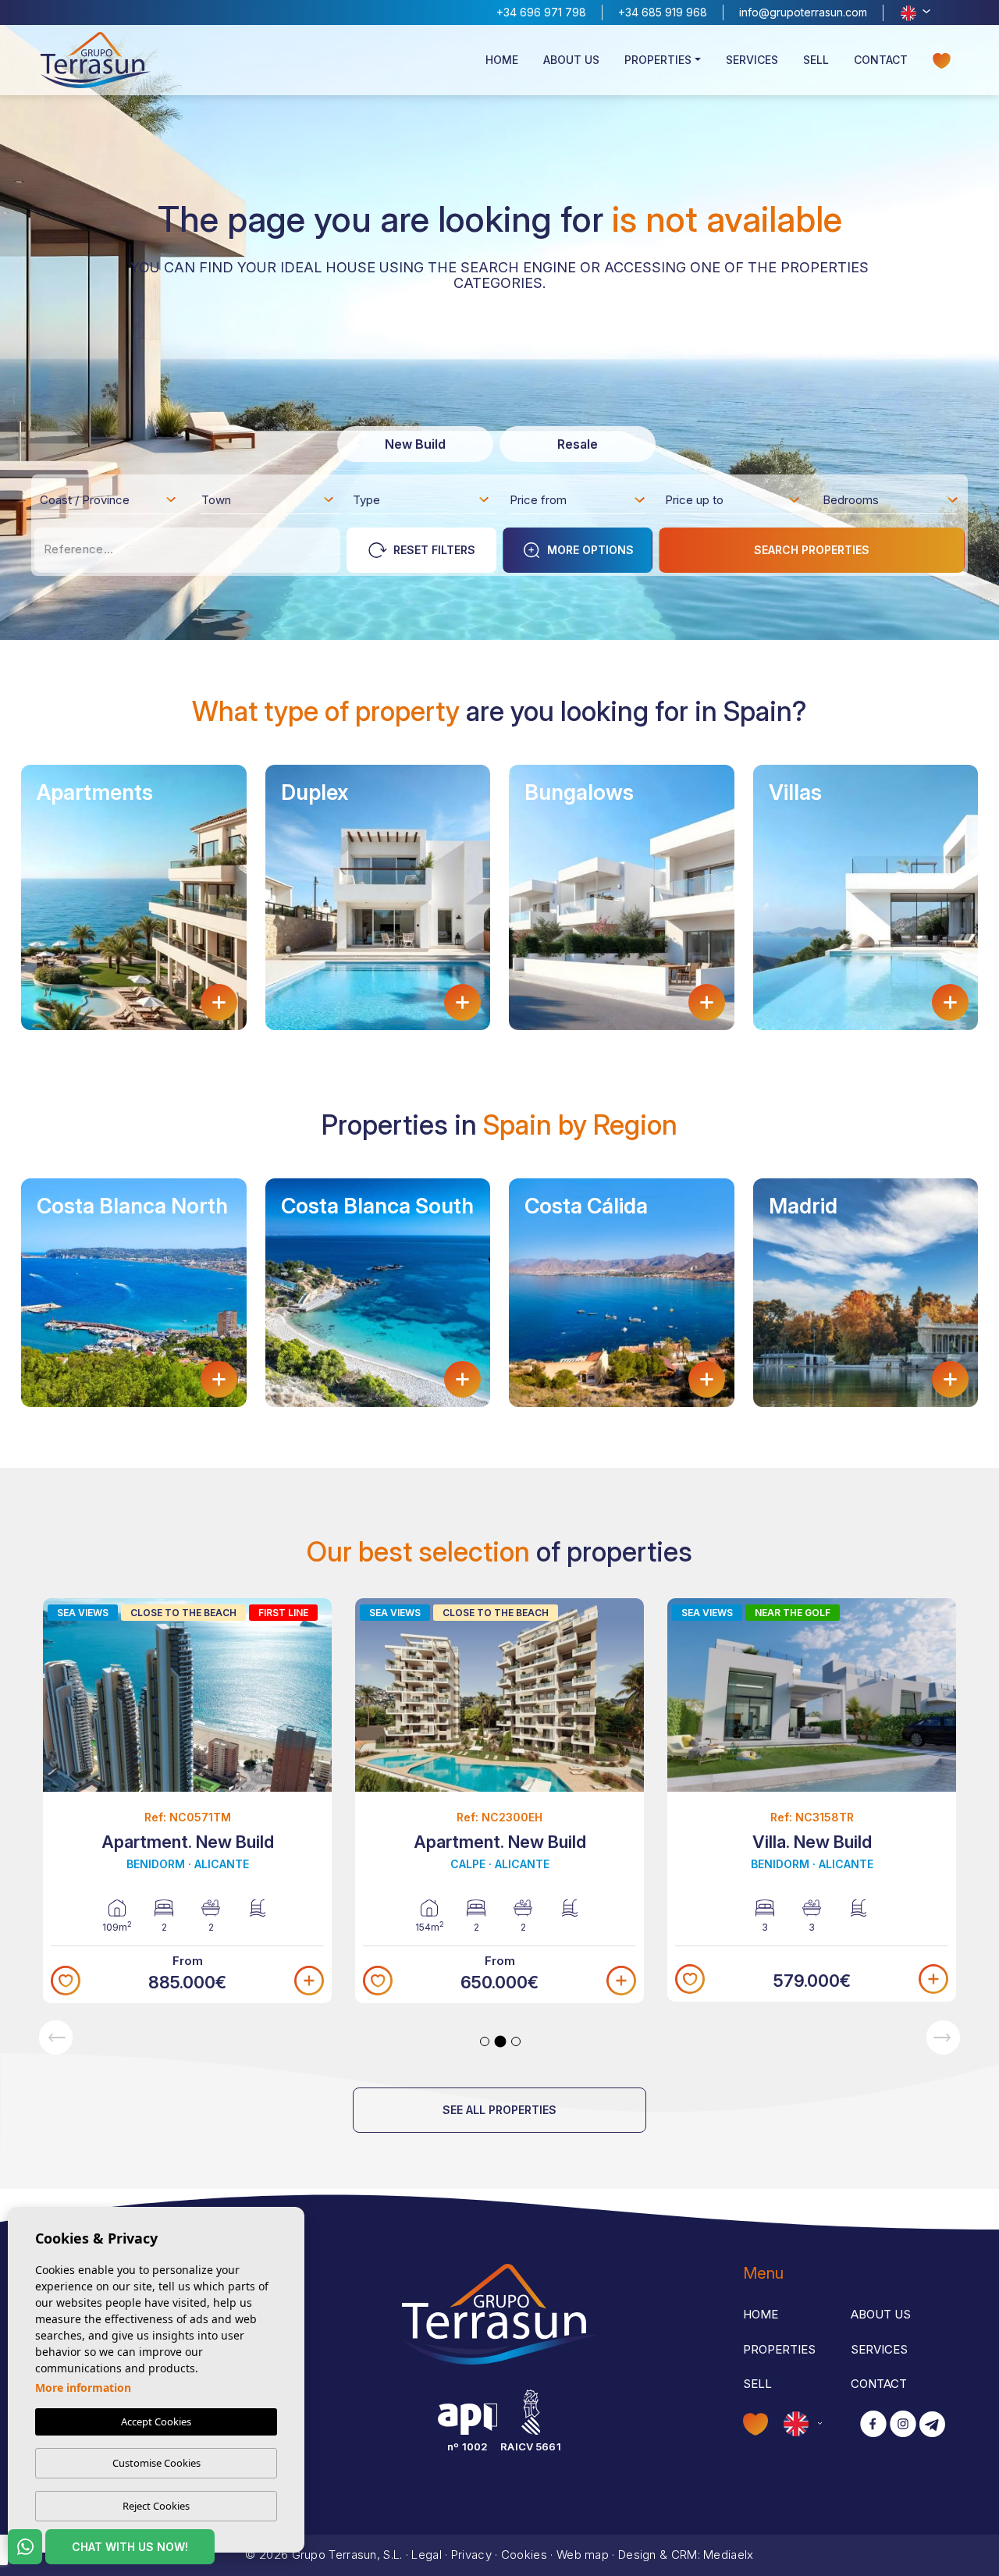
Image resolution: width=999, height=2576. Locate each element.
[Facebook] (873, 2425)
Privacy (471, 2555)
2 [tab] (501, 2042)
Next (943, 2037)
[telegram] (932, 2425)
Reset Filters (434, 550)
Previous (56, 2037)
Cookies (524, 2555)
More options (590, 550)
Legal (427, 2555)
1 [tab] (485, 2041)
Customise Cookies (156, 2463)
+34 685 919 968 (663, 12)
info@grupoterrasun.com (803, 12)
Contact (881, 60)
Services (752, 60)
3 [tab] (516, 2041)
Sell (816, 60)
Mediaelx (728, 2555)
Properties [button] (658, 60)
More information (83, 2388)
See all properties (499, 2110)
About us (571, 60)
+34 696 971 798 (541, 12)
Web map (583, 2555)
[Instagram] (903, 2425)
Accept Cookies (156, 2421)
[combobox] (109, 499)
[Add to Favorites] (66, 1981)
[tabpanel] (187, 1801)
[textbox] (113, 503)
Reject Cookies (156, 2506)
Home (502, 60)
